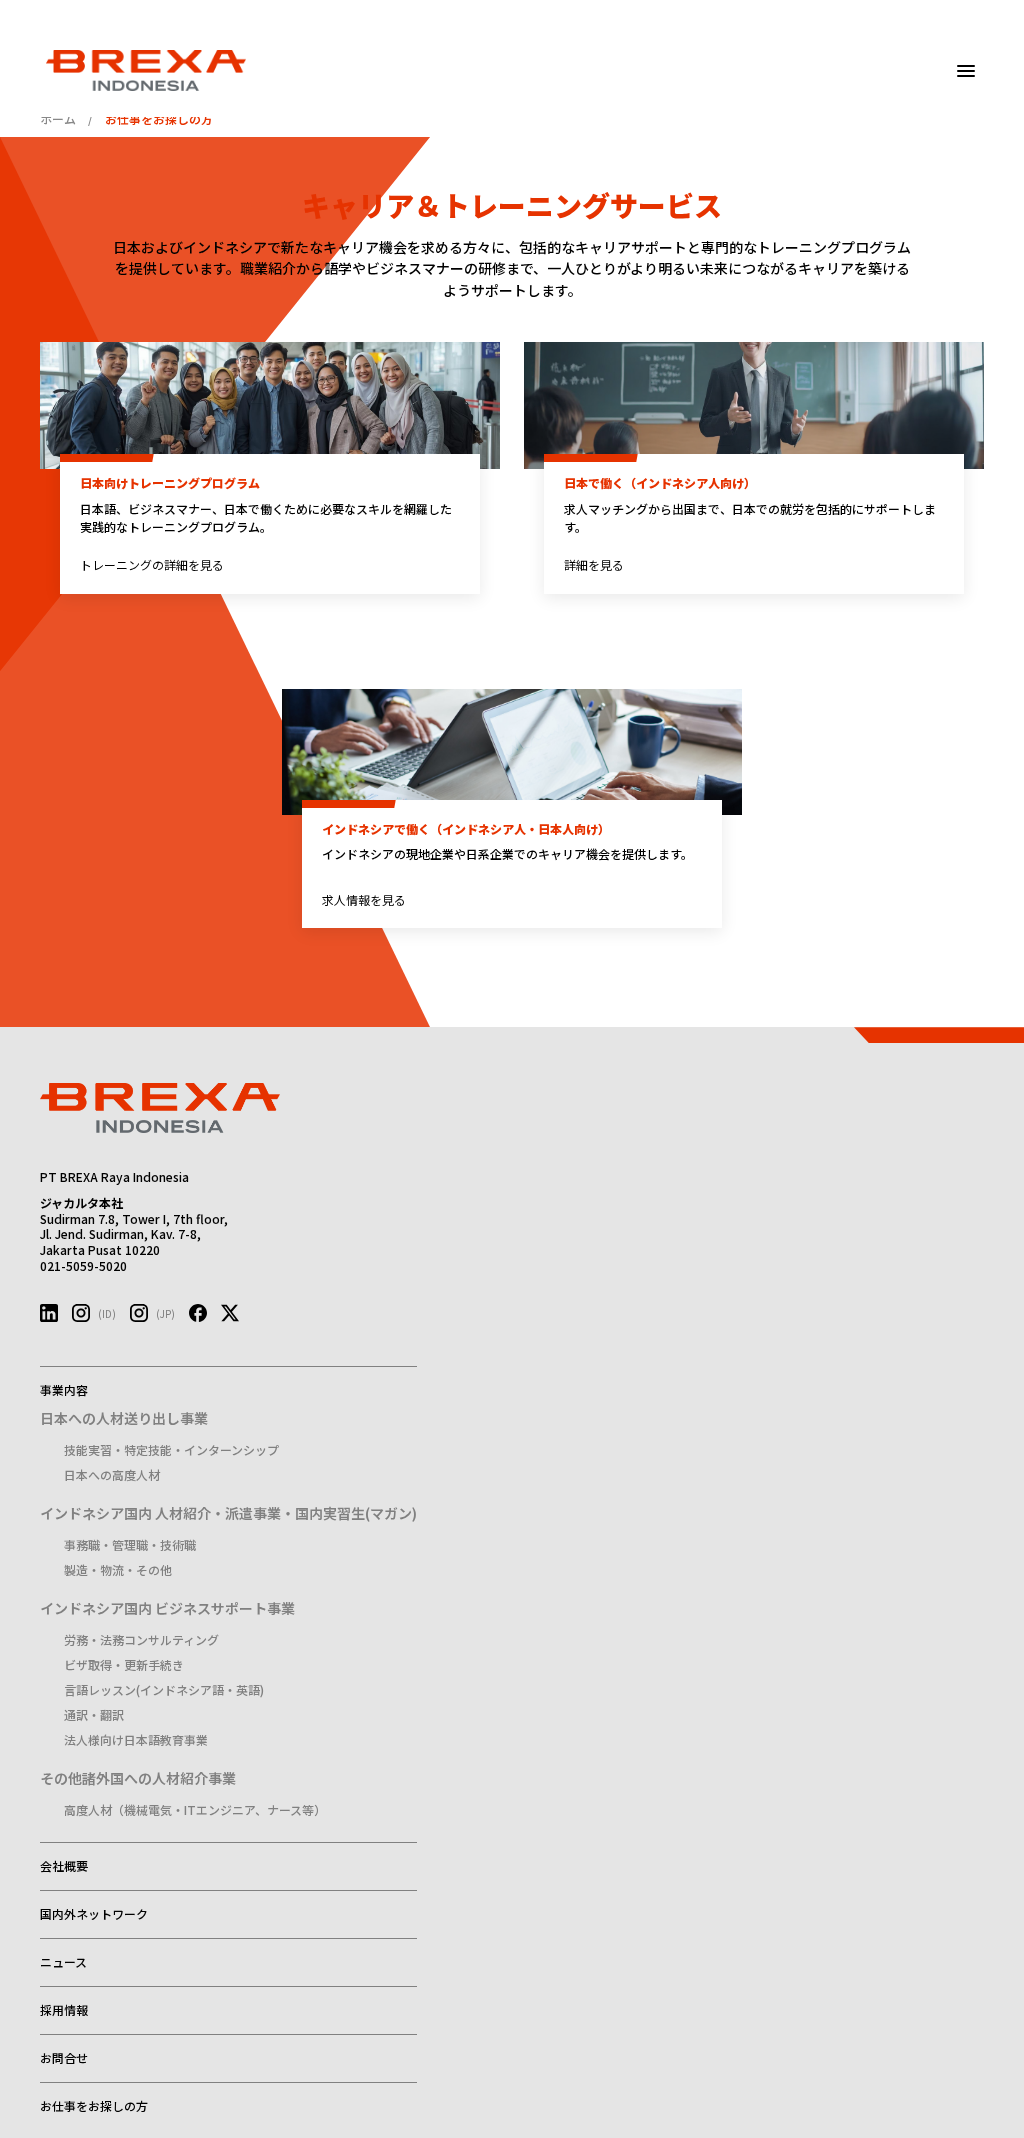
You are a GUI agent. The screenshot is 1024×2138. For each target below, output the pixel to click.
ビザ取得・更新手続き (124, 1664)
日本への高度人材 (112, 1474)
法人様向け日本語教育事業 (136, 1739)
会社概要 (64, 1865)
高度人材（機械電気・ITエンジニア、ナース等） (195, 1809)
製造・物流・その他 (118, 1569)
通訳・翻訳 (94, 1714)
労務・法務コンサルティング (141, 1639)
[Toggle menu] (966, 71)
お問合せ (64, 2057)
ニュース (63, 1961)
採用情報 (64, 2009)
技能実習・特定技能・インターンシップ (171, 1449)
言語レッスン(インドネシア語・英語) (164, 1689)
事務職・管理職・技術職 (130, 1544)
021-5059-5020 (83, 1265)
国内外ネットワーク (94, 1913)
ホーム (58, 118)
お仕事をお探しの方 (94, 2105)
